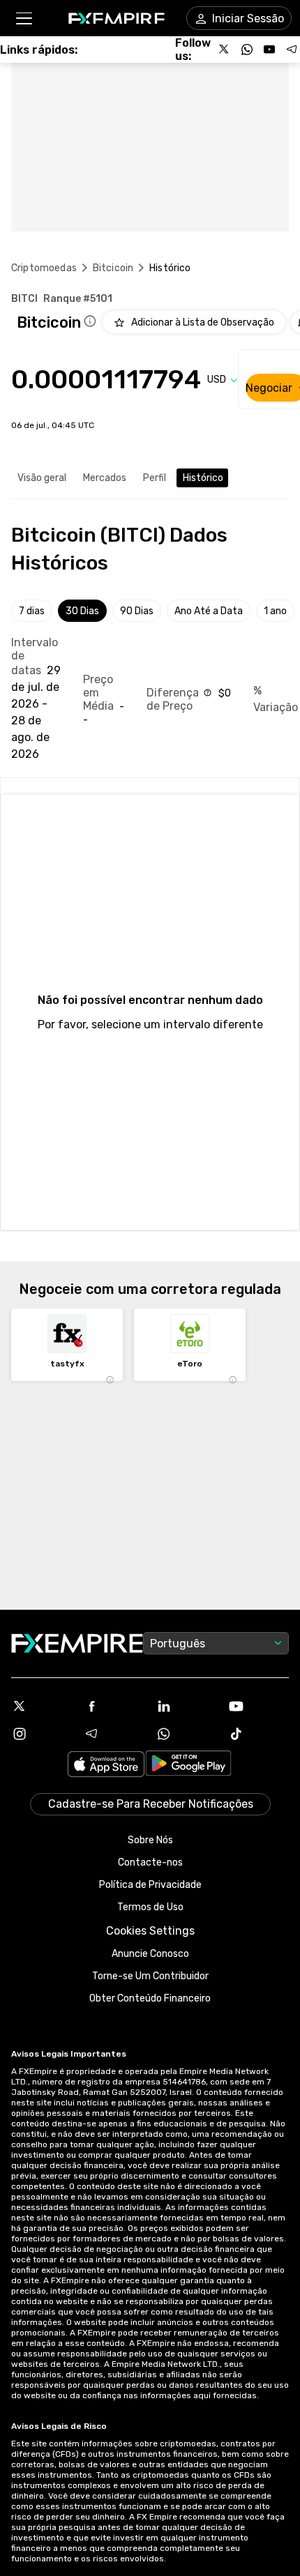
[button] (23, 18)
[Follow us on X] (225, 49)
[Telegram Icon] (114, 1734)
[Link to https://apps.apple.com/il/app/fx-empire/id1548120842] (106, 1766)
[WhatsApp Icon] (186, 1734)
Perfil (155, 478)
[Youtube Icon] (259, 1706)
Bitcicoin (113, 268)
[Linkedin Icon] (186, 1706)
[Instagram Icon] (42, 1734)
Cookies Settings (150, 1931)
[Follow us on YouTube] (269, 49)
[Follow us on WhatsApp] (247, 49)
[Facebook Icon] (114, 1706)
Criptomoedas (44, 268)
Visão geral (42, 478)
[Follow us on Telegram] (292, 49)
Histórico (203, 478)
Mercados (105, 478)
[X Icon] (42, 1706)
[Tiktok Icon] (259, 1734)
